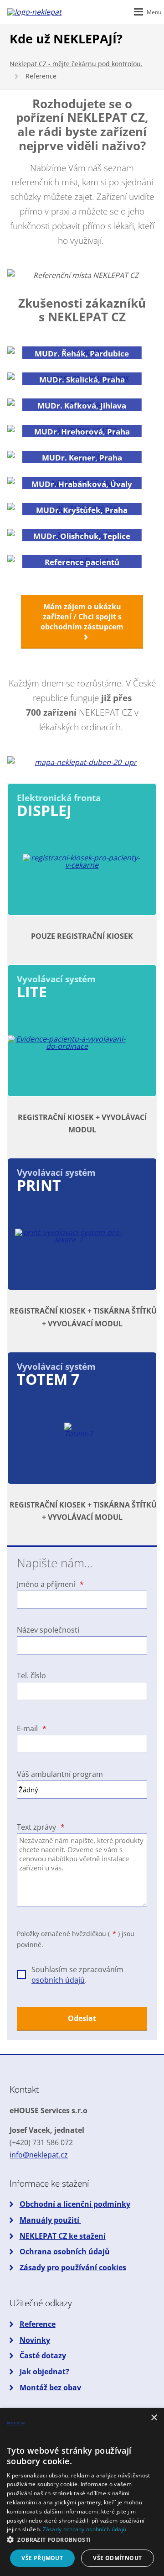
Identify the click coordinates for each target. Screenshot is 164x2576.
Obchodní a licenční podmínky (75, 2204)
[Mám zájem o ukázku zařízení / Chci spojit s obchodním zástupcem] (82, 637)
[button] (82, 2540)
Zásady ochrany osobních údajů (85, 2529)
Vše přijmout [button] (42, 2558)
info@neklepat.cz (39, 2155)
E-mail (31, 1728)
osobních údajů (58, 1980)
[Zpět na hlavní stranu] (35, 12)
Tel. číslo (31, 1675)
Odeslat (82, 2018)
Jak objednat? (44, 2372)
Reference (38, 2324)
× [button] (154, 2418)
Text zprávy (41, 1827)
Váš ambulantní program (60, 1774)
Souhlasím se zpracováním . (77, 1974)
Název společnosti (48, 1630)
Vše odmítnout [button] (117, 2558)
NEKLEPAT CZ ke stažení (63, 2236)
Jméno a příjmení (50, 1584)
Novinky (35, 2340)
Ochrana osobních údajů (65, 2251)
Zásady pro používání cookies (73, 2267)
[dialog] (82, 2492)
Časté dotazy (43, 2356)
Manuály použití (50, 2220)
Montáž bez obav (50, 2388)
